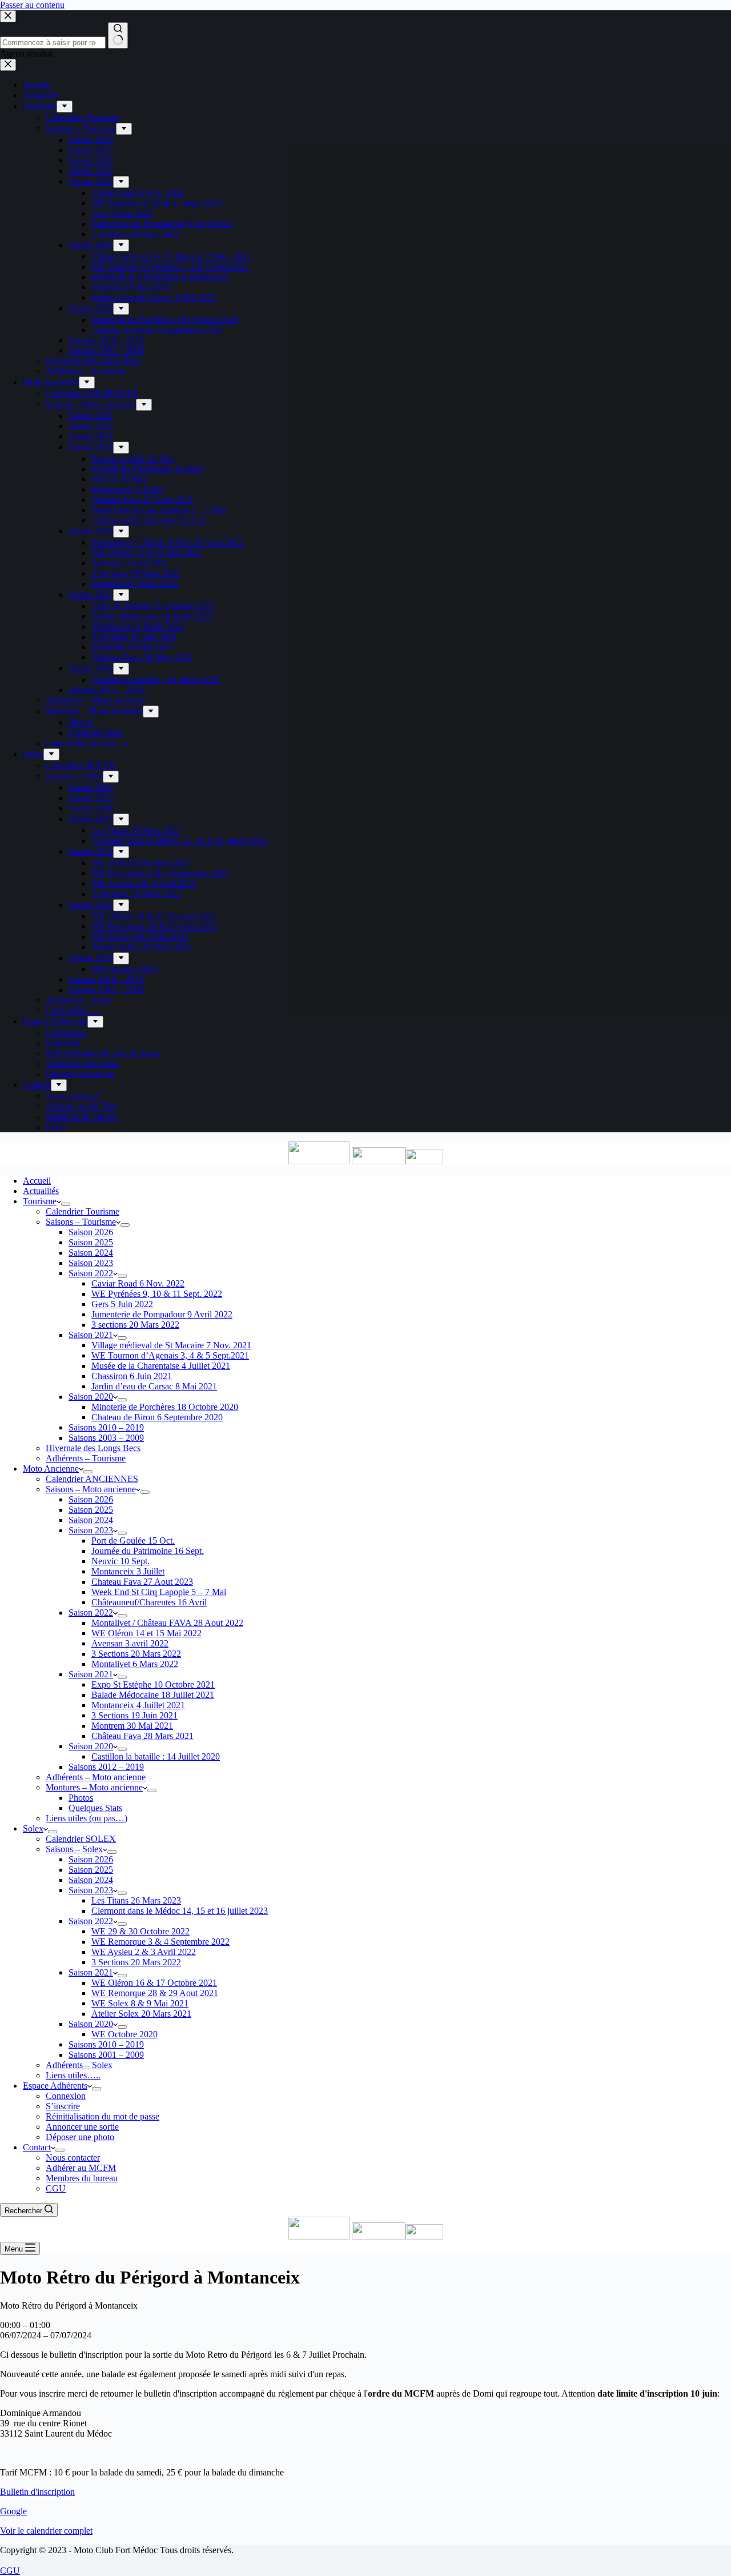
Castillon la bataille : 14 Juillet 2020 (156, 1756)
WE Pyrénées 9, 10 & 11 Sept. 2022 (157, 1294)
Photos (81, 1798)
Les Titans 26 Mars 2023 (136, 1900)
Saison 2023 (91, 1263)
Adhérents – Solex (79, 2065)
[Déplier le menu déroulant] (66, 1204)
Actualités (41, 1191)
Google (13, 2511)
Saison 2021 (91, 1335)
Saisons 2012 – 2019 (106, 1767)
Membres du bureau (82, 2178)
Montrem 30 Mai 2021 (132, 1726)
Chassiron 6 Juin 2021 (132, 1376)
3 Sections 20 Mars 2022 (136, 1654)
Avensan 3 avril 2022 (130, 1643)
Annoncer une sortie (82, 2127)
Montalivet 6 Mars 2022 (135, 1664)
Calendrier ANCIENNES (92, 1479)
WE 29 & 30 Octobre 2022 (140, 1931)
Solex (33, 1828)
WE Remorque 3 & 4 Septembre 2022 (160, 1942)
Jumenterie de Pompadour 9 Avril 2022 (162, 1314)
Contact (37, 2147)
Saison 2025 (91, 1242)
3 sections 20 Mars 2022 (135, 1325)
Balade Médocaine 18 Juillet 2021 (153, 1695)
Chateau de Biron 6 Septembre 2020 (157, 1417)
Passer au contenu (32, 5)
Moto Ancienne (51, 1469)
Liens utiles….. (73, 2075)
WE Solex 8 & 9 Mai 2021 (140, 2003)
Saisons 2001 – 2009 (106, 2055)
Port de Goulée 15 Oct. (133, 1541)
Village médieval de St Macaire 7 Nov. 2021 (171, 1345)
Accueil (37, 1181)
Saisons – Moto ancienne (91, 1489)
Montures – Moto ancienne (94, 1787)
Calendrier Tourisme (83, 1211)
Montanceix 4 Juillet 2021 (138, 1705)
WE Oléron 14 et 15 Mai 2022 (146, 1633)
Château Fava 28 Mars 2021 (142, 1736)
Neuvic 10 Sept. (121, 1561)
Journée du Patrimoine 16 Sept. (148, 1551)
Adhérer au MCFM (81, 2168)
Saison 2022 (91, 1273)
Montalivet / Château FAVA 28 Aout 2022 (167, 1623)
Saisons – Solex (74, 1849)
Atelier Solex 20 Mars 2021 (141, 2014)
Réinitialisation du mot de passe (103, 2116)
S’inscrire (63, 2106)
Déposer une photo (80, 2137)
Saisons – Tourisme (81, 1222)
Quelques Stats (95, 1808)
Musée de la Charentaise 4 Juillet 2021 (161, 1366)
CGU (56, 2188)
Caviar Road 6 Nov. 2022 (138, 1283)
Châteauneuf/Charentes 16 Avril (149, 1602)
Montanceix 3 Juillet (128, 1571)
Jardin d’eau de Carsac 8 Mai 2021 (154, 1386)
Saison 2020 (91, 1397)
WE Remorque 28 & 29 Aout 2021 (155, 1993)
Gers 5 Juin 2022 (122, 1304)
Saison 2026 (91, 1232)
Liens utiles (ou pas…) (87, 1818)
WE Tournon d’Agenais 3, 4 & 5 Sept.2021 (170, 1355)
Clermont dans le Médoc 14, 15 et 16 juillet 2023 (180, 1911)
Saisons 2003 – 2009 (106, 1438)
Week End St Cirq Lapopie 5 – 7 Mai (159, 1592)
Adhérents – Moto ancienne (96, 1777)
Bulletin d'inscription (37, 2492)
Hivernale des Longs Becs (93, 1448)
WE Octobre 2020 (124, 2034)
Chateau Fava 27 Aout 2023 (142, 1582)
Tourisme (40, 1201)
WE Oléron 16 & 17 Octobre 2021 (154, 1983)
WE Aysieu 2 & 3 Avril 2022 (144, 1952)
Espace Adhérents (55, 2086)
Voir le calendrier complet (46, 2531)
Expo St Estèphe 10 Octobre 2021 (153, 1684)
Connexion (66, 2096)
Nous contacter (73, 2158)
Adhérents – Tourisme (86, 1458)
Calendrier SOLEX (81, 1839)
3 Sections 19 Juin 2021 (134, 1715)
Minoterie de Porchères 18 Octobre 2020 (165, 1407)
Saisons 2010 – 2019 (106, 1427)
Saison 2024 (91, 1253)
